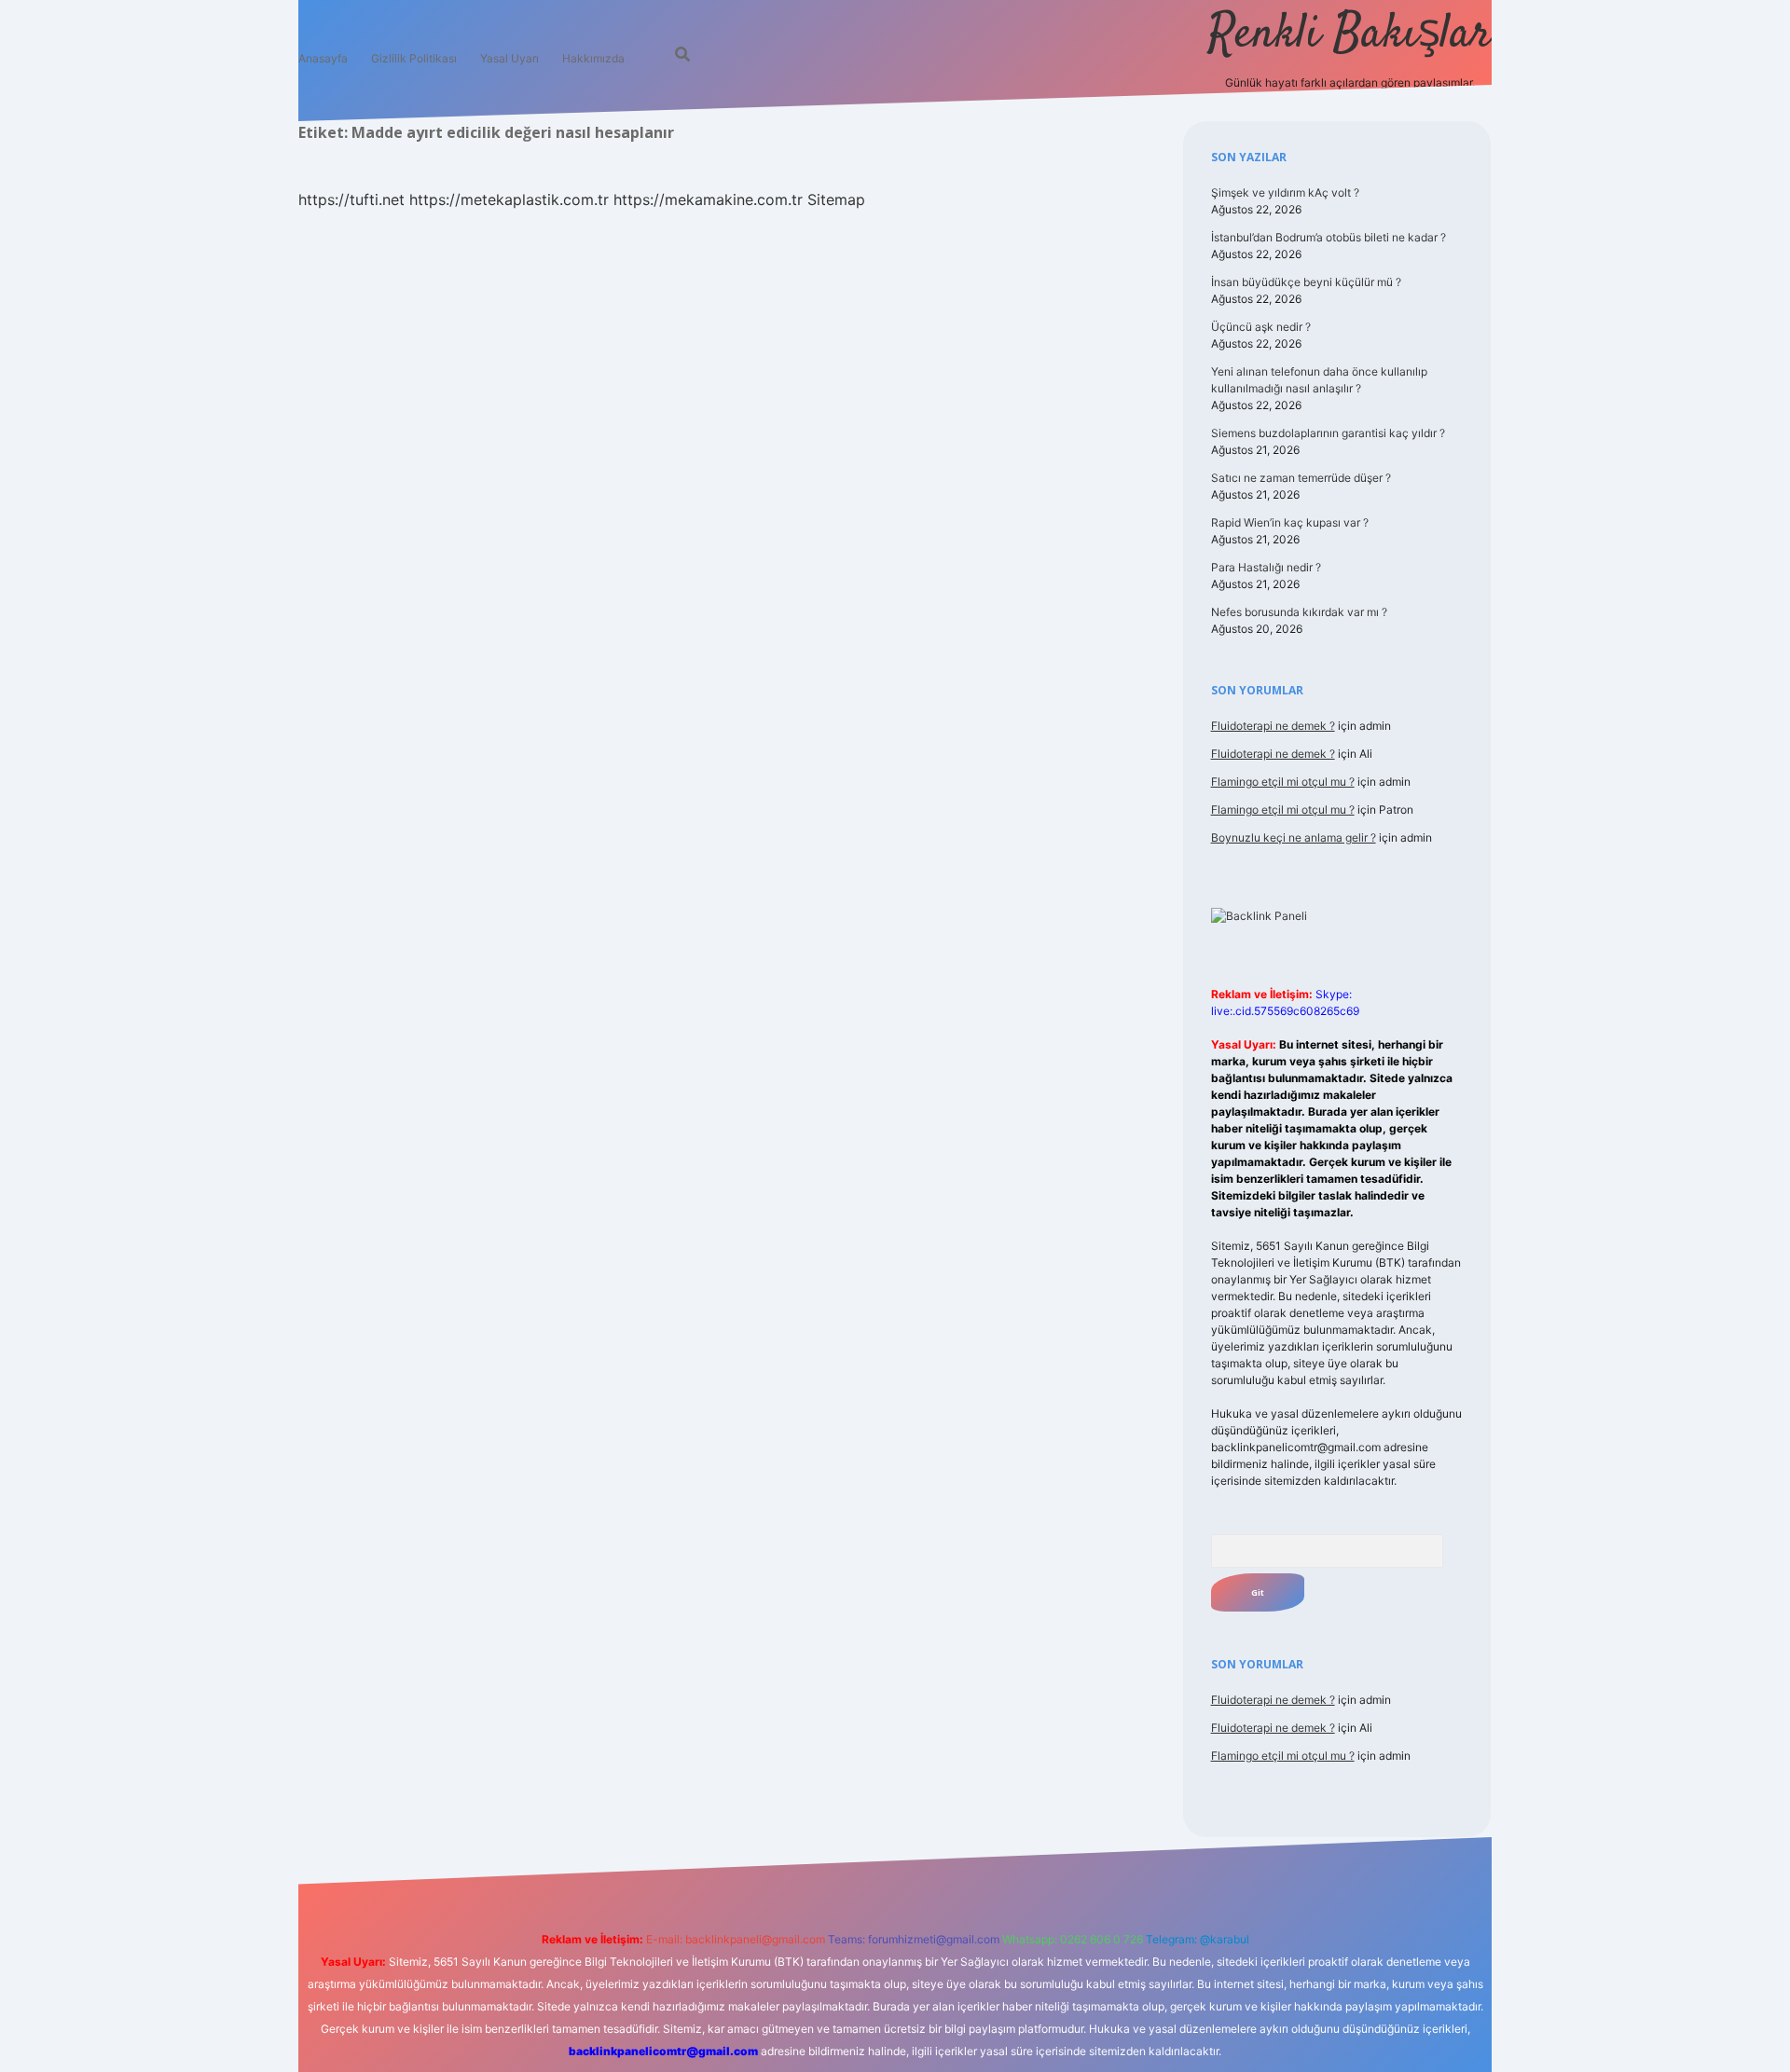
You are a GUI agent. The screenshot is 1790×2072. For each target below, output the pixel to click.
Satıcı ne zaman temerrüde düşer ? (1301, 478)
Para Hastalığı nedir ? (1266, 567)
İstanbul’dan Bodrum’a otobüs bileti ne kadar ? (1329, 237)
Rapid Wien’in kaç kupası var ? (1290, 522)
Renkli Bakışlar (1350, 35)
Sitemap (836, 199)
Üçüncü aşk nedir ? (1261, 327)
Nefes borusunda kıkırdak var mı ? (1299, 612)
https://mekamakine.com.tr (708, 199)
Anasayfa (323, 58)
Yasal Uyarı (509, 58)
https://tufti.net (351, 199)
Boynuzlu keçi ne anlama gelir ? (1294, 837)
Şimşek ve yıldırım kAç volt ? (1285, 192)
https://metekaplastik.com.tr (509, 199)
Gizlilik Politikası (414, 58)
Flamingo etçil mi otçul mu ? (1283, 782)
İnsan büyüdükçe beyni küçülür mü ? (1306, 282)
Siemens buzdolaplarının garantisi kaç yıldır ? (1328, 433)
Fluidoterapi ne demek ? (1273, 726)
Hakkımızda (593, 58)
